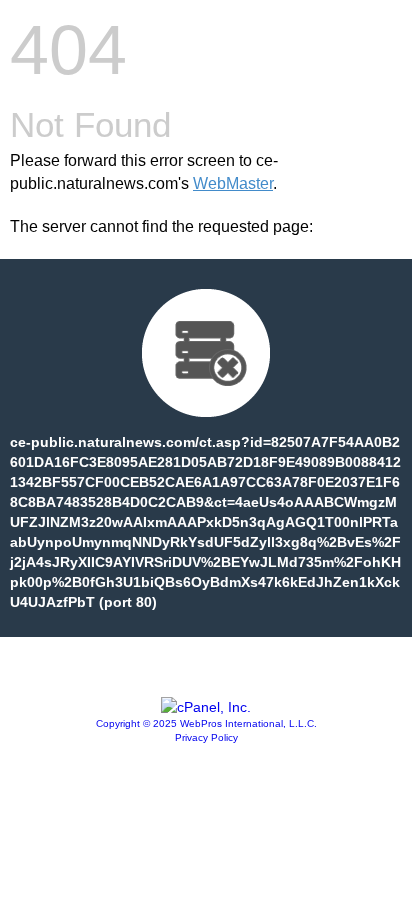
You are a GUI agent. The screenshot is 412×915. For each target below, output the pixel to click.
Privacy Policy (206, 737)
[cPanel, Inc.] (206, 707)
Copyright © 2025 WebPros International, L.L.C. (206, 723)
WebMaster (233, 183)
